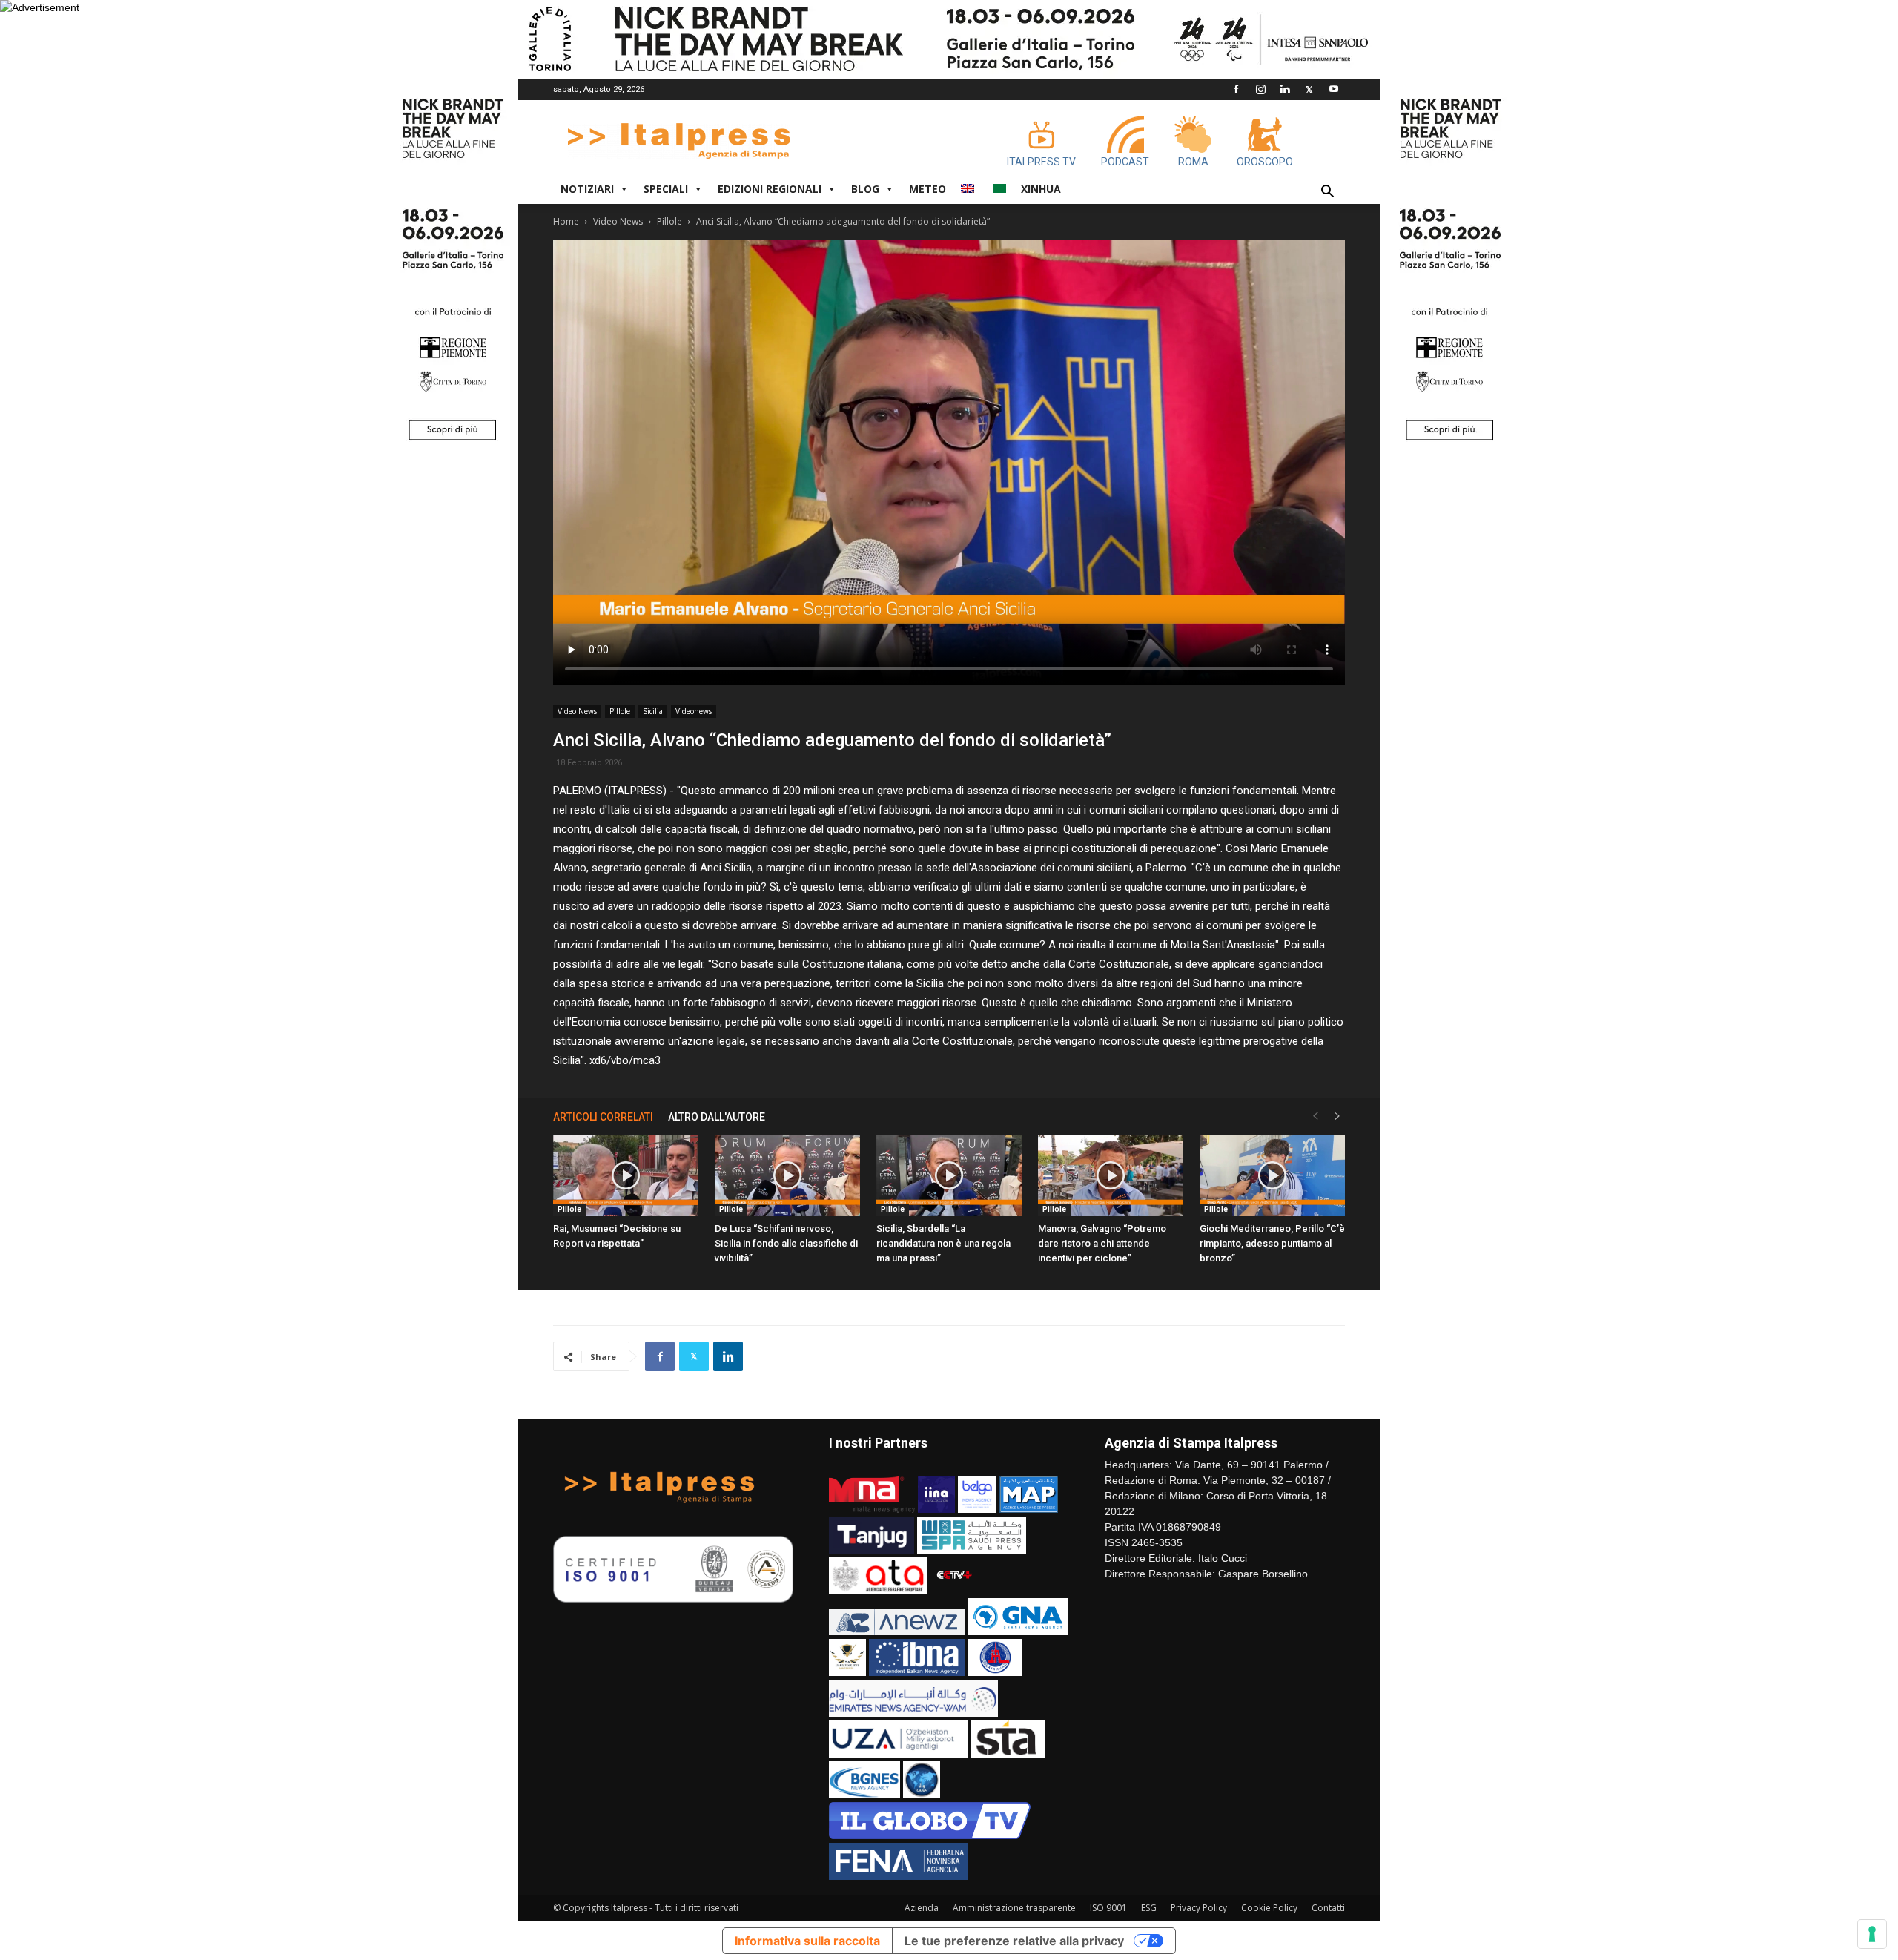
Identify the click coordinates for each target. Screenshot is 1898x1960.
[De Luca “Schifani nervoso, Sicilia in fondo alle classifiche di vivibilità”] (787, 1175)
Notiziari (587, 189)
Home (566, 221)
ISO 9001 (1108, 1908)
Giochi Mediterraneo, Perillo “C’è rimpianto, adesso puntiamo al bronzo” (1272, 1243)
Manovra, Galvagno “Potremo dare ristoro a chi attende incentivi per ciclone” (1102, 1243)
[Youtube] (1334, 89)
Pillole (669, 221)
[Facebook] (1236, 89)
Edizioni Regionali (770, 189)
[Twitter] (1309, 89)
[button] (1327, 193)
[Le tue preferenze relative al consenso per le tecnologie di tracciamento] (1872, 1934)
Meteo (927, 189)
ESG (1149, 1908)
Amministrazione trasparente (1014, 1908)
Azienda (922, 1908)
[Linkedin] (1285, 89)
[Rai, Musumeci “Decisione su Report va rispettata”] (626, 1175)
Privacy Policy (1199, 1908)
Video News (618, 221)
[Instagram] (1260, 89)
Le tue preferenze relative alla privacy (1014, 1941)
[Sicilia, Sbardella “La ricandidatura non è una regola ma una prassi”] (949, 1175)
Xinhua (1041, 189)
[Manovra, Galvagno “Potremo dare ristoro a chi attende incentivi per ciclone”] (1111, 1175)
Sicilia (653, 711)
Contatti (1328, 1908)
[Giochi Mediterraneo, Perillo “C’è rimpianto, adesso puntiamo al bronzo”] (1272, 1175)
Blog (865, 189)
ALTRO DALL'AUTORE (717, 1117)
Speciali (666, 189)
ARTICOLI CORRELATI (603, 1117)
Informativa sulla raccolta (807, 1941)
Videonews (694, 711)
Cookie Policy (1269, 1908)
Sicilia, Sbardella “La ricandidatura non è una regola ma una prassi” (943, 1243)
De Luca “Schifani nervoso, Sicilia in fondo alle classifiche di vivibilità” (786, 1243)
